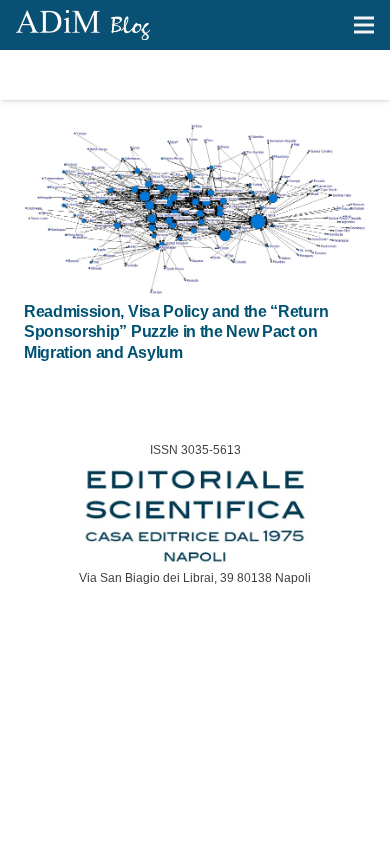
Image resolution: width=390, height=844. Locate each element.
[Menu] (364, 25)
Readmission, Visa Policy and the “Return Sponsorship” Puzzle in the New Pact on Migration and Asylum (176, 332)
